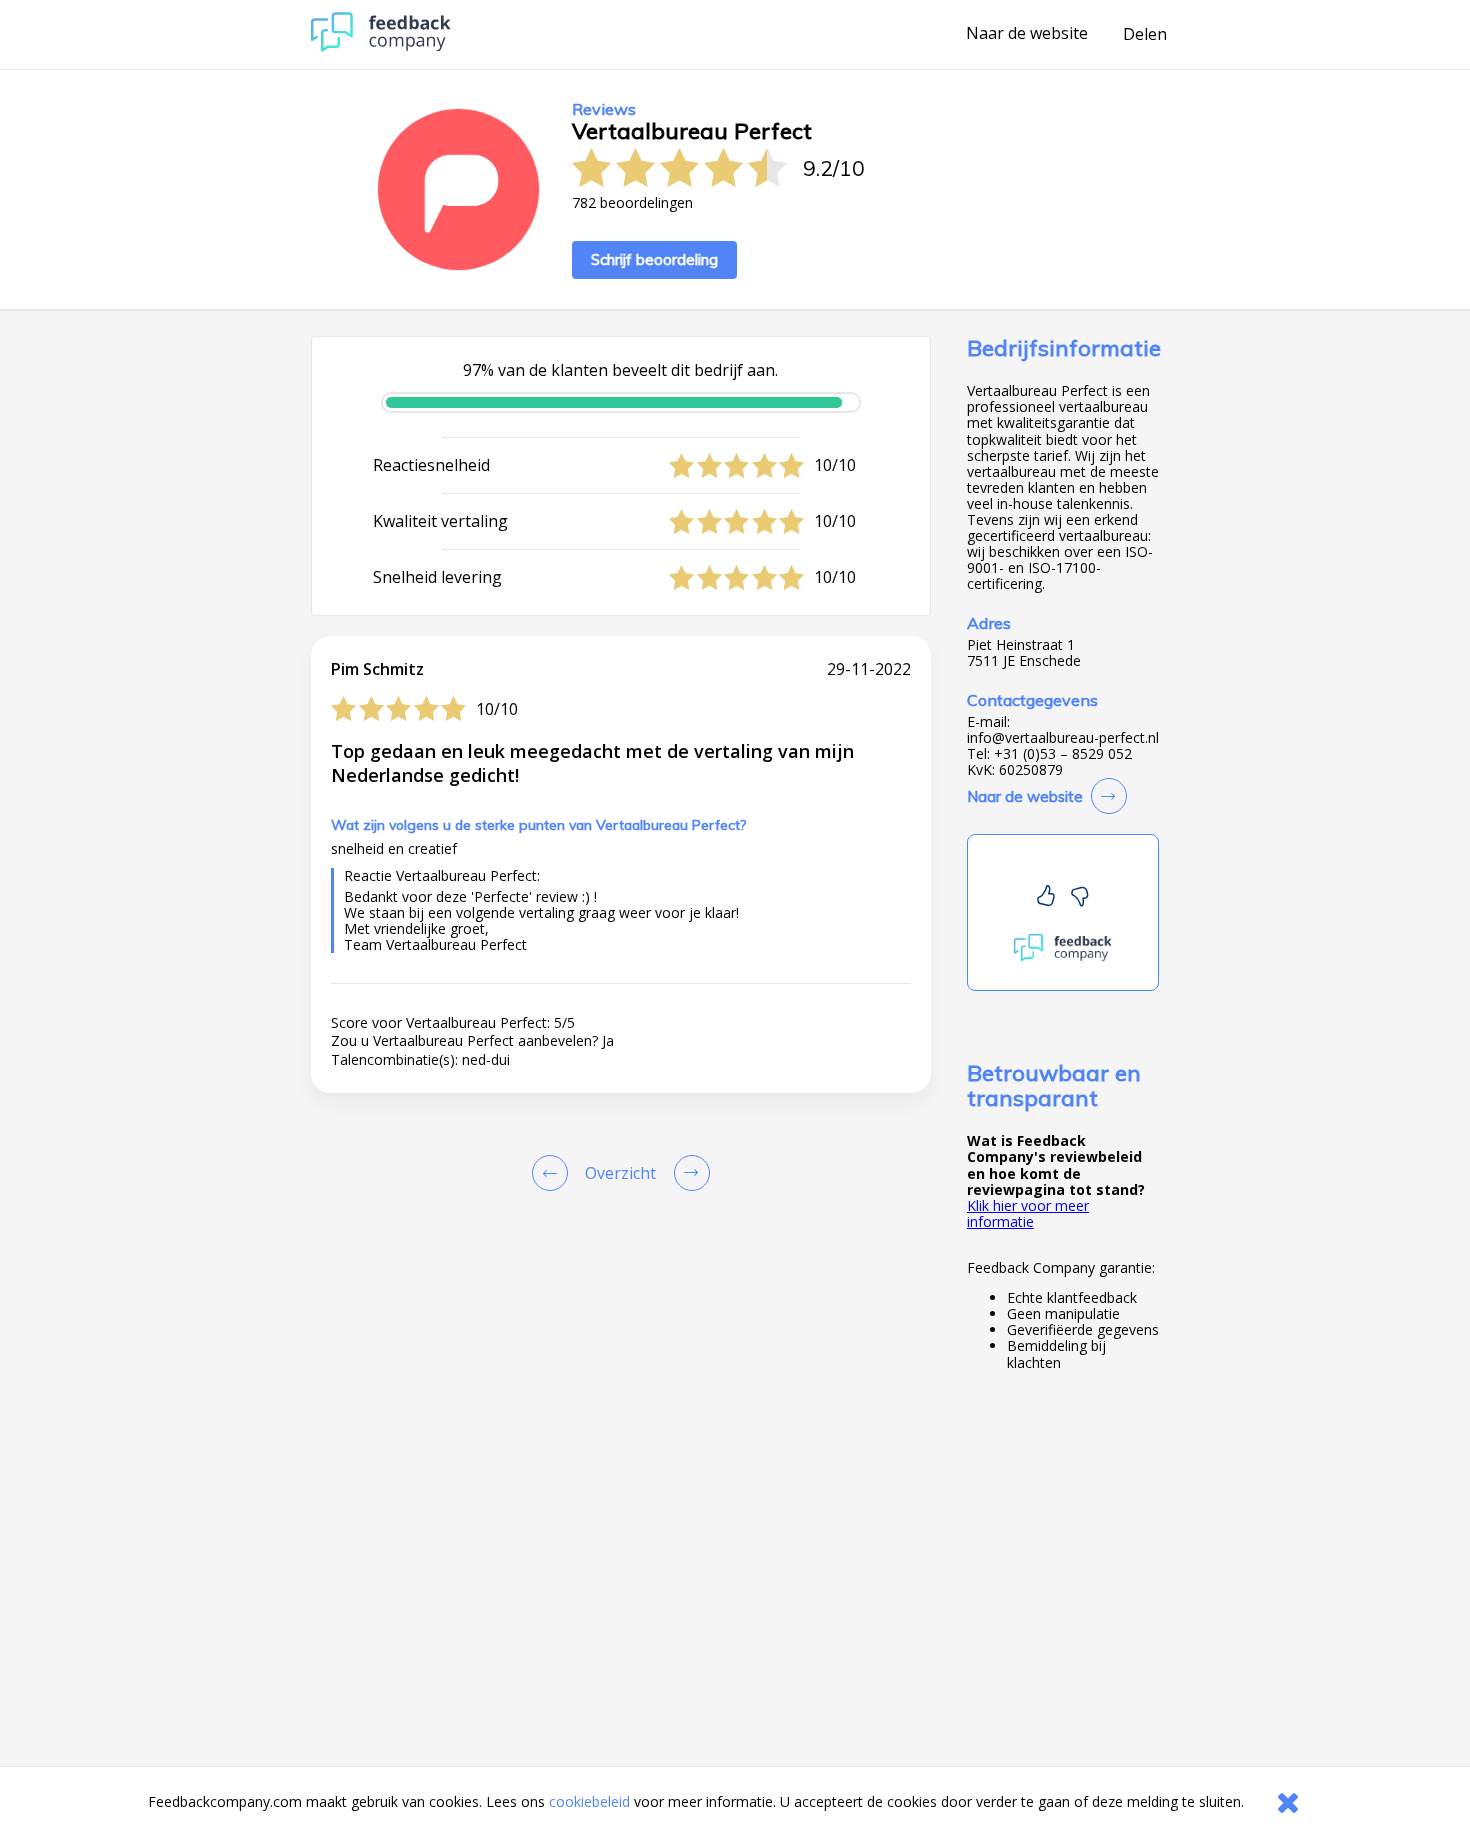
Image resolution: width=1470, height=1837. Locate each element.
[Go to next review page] (688, 1173)
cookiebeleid (589, 1801)
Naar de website (1027, 34)
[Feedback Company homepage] (381, 46)
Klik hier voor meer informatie (1028, 1213)
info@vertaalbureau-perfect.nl (1063, 738)
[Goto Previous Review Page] (554, 1173)
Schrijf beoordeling (654, 259)
